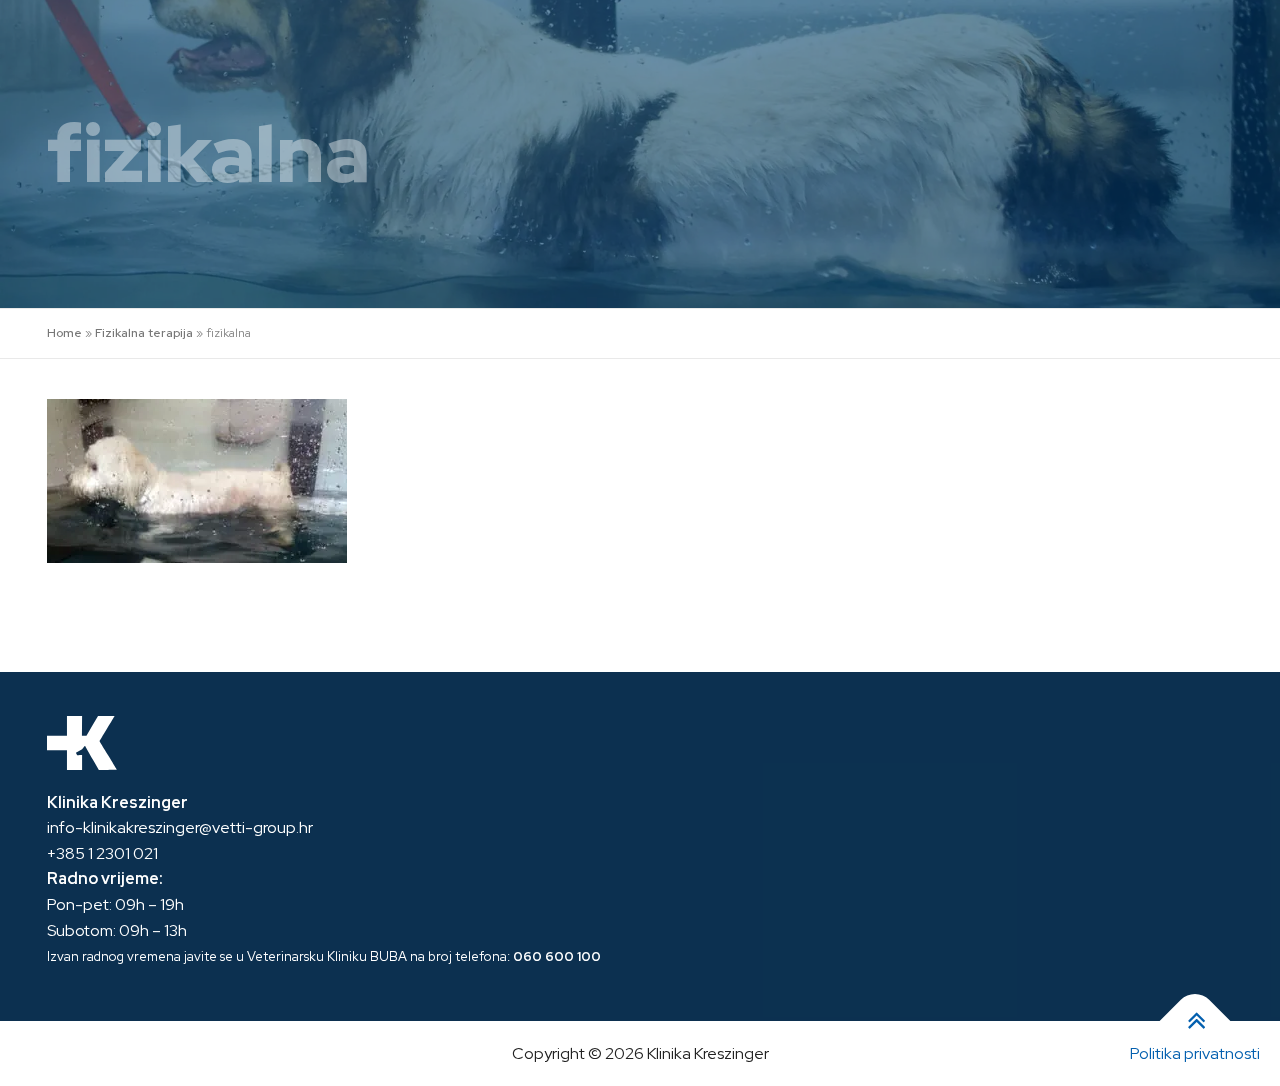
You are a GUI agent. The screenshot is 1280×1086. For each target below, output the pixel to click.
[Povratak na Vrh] (1195, 1020)
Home (64, 333)
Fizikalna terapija (144, 333)
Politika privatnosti (1195, 1053)
